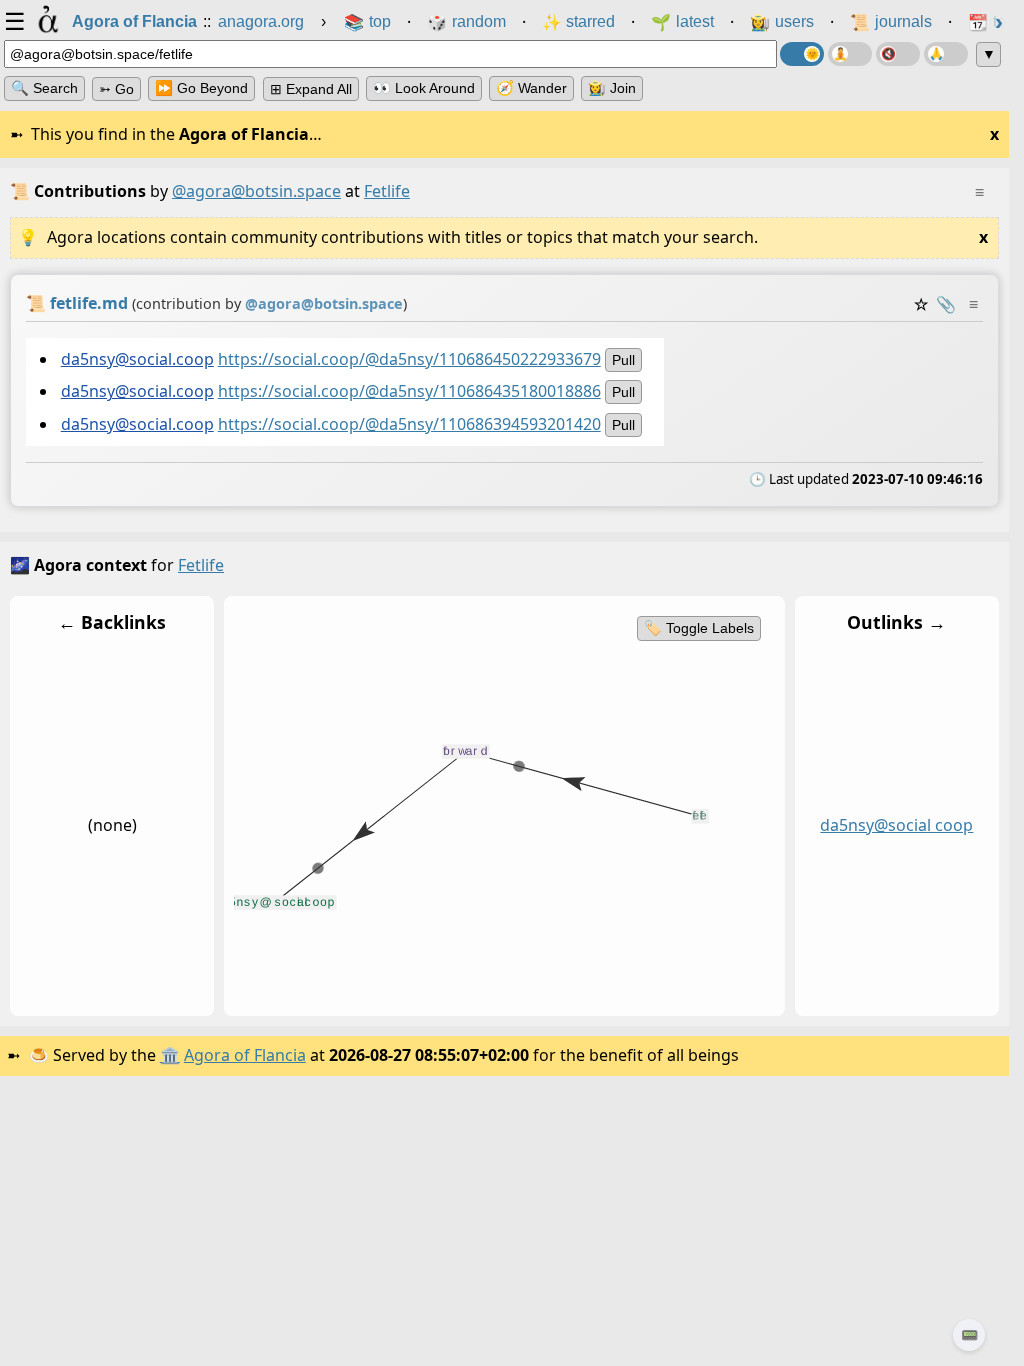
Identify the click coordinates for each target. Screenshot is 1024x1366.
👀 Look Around (424, 88)
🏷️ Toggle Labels (699, 628)
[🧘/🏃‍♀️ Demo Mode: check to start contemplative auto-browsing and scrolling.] (850, 54)
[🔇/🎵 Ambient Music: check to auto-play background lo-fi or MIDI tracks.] (898, 54)
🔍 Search (44, 88)
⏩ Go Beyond (201, 88)
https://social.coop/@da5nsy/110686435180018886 (409, 392)
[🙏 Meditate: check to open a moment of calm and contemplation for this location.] (946, 54)
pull (623, 360)
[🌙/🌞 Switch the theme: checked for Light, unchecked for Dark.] (802, 54)
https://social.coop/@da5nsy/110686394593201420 (409, 424)
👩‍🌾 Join (612, 88)
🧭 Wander (531, 88)
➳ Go (116, 89)
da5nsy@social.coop (137, 359)
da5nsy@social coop (896, 825)
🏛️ (170, 1055)
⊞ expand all (311, 89)
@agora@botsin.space (256, 191)
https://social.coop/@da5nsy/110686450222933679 (409, 359)
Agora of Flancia (245, 1055)
